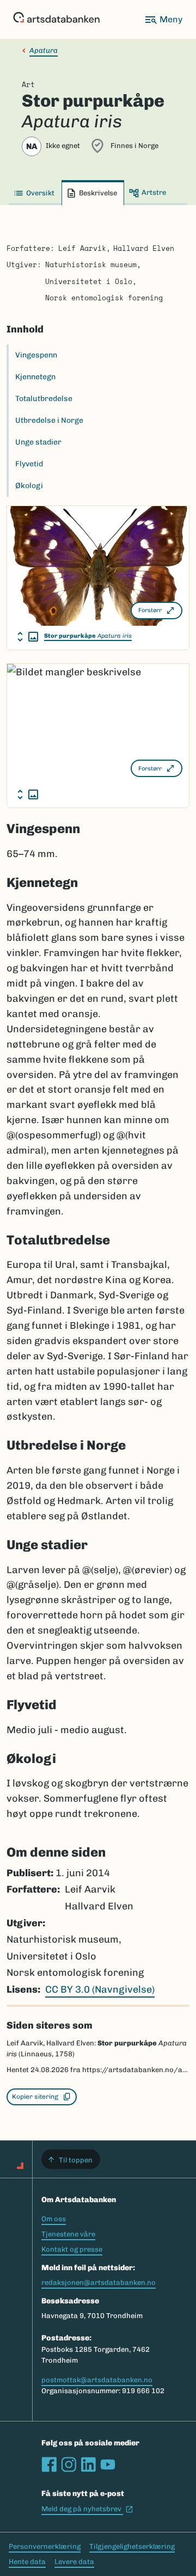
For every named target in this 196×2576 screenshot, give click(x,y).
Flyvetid (29, 464)
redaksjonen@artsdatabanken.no (99, 2282)
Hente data (27, 2562)
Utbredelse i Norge (49, 420)
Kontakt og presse (72, 2249)
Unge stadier (38, 442)
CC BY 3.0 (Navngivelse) (100, 1989)
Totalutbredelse (44, 399)
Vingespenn (36, 355)
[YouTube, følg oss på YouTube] (108, 2464)
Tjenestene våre (68, 2234)
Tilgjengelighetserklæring (132, 2546)
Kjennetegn (35, 377)
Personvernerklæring (45, 2546)
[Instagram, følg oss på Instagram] (69, 2464)
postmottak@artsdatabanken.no (97, 2380)
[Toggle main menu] (163, 20)
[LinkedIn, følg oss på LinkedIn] (88, 2464)
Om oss (54, 2219)
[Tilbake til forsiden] (56, 20)
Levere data (74, 2562)
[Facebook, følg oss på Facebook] (49, 2464)
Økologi (29, 486)
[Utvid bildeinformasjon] (28, 637)
